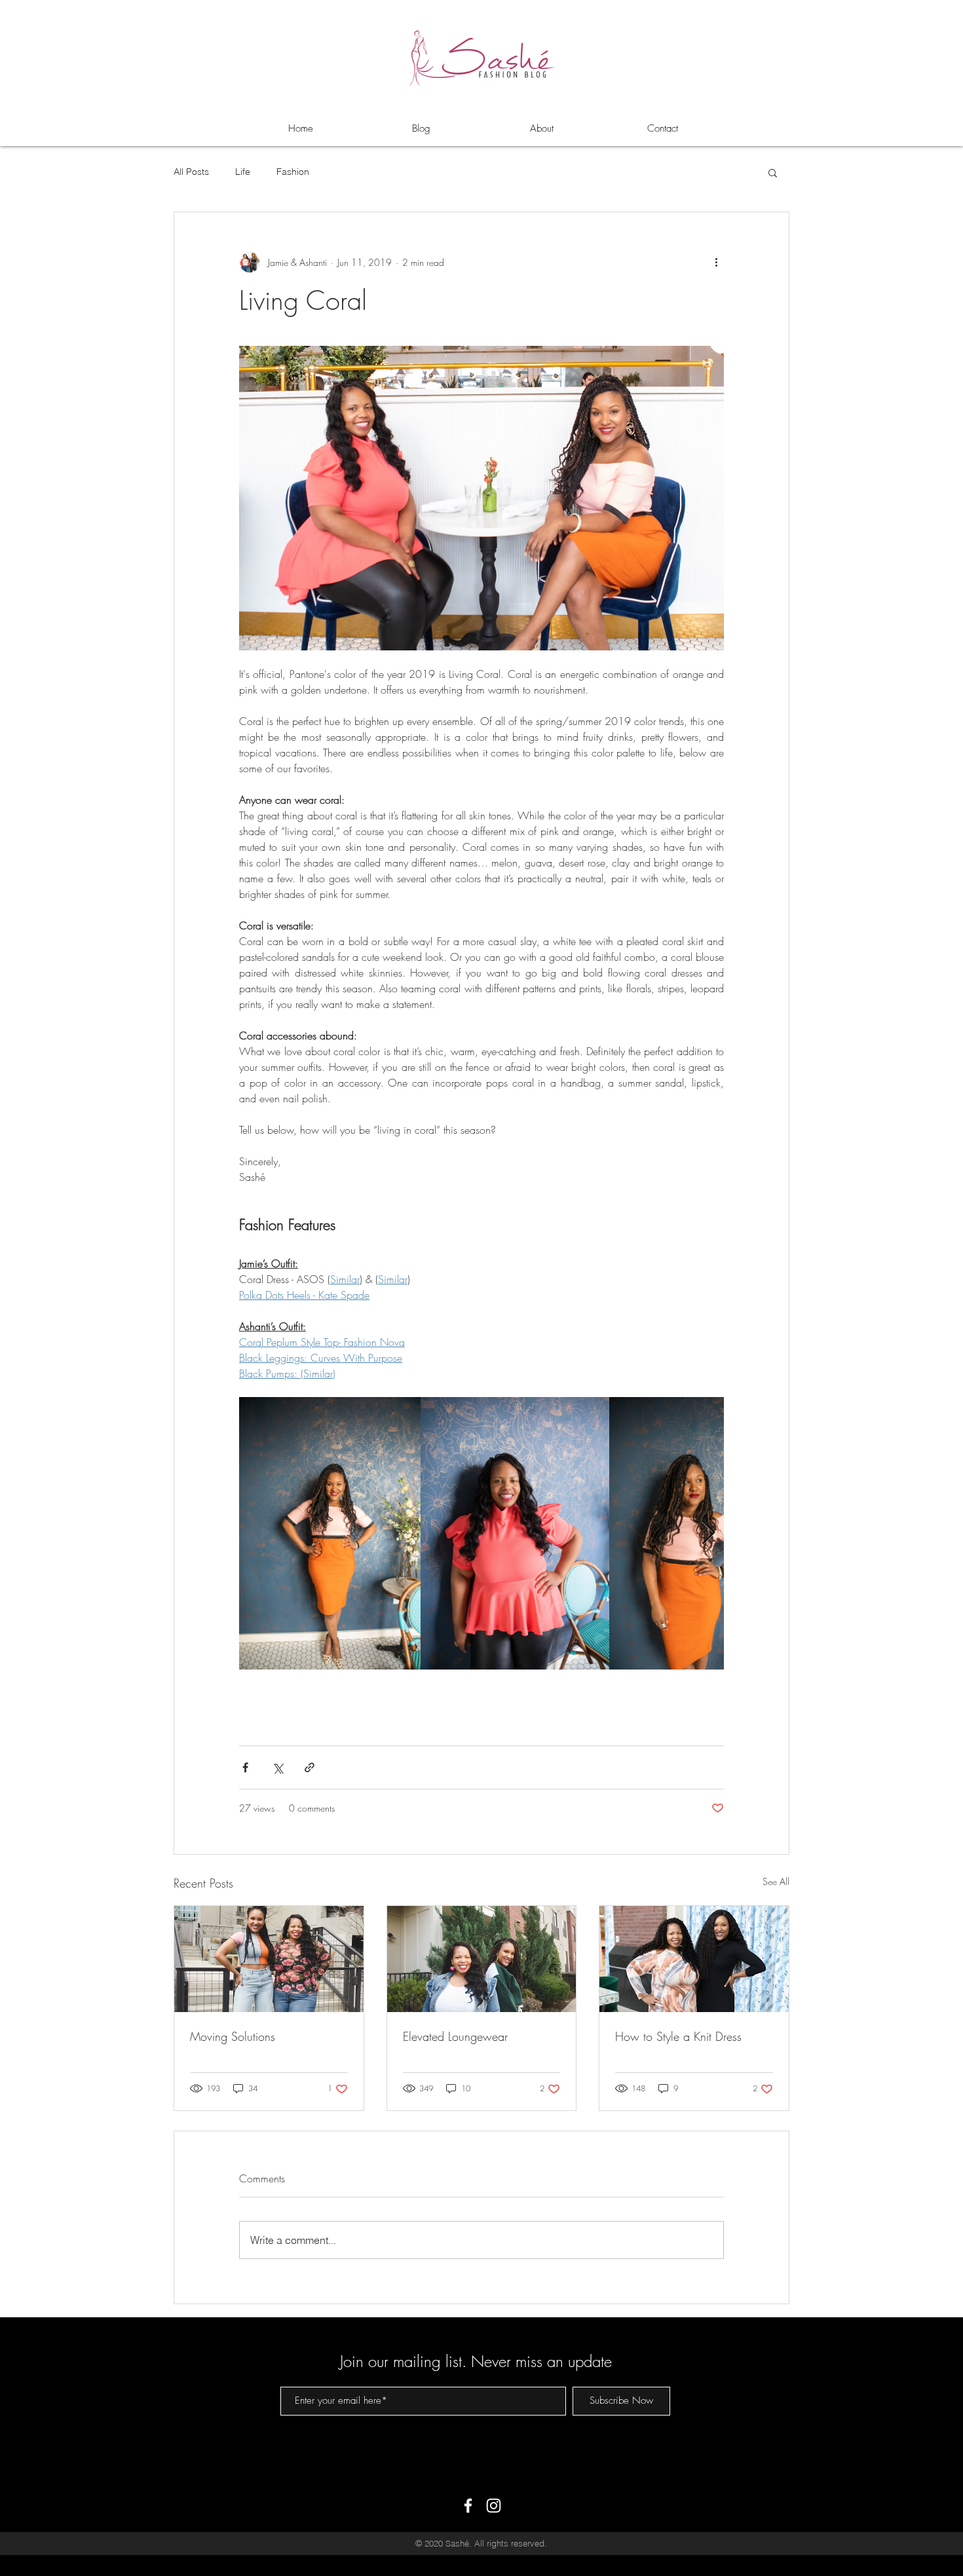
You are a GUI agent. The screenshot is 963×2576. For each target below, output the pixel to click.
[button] (773, 172)
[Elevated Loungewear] (482, 1959)
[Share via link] (310, 1767)
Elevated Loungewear (455, 2036)
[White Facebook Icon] (468, 2506)
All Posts (191, 172)
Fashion (293, 172)
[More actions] (716, 262)
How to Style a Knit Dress (678, 2036)
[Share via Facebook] (245, 1767)
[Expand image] (330, 1533)
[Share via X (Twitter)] (277, 1767)
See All (776, 1881)
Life (243, 172)
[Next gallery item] (708, 1534)
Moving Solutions (233, 2036)
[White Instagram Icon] (494, 2506)
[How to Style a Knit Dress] (694, 1959)
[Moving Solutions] (269, 1959)
